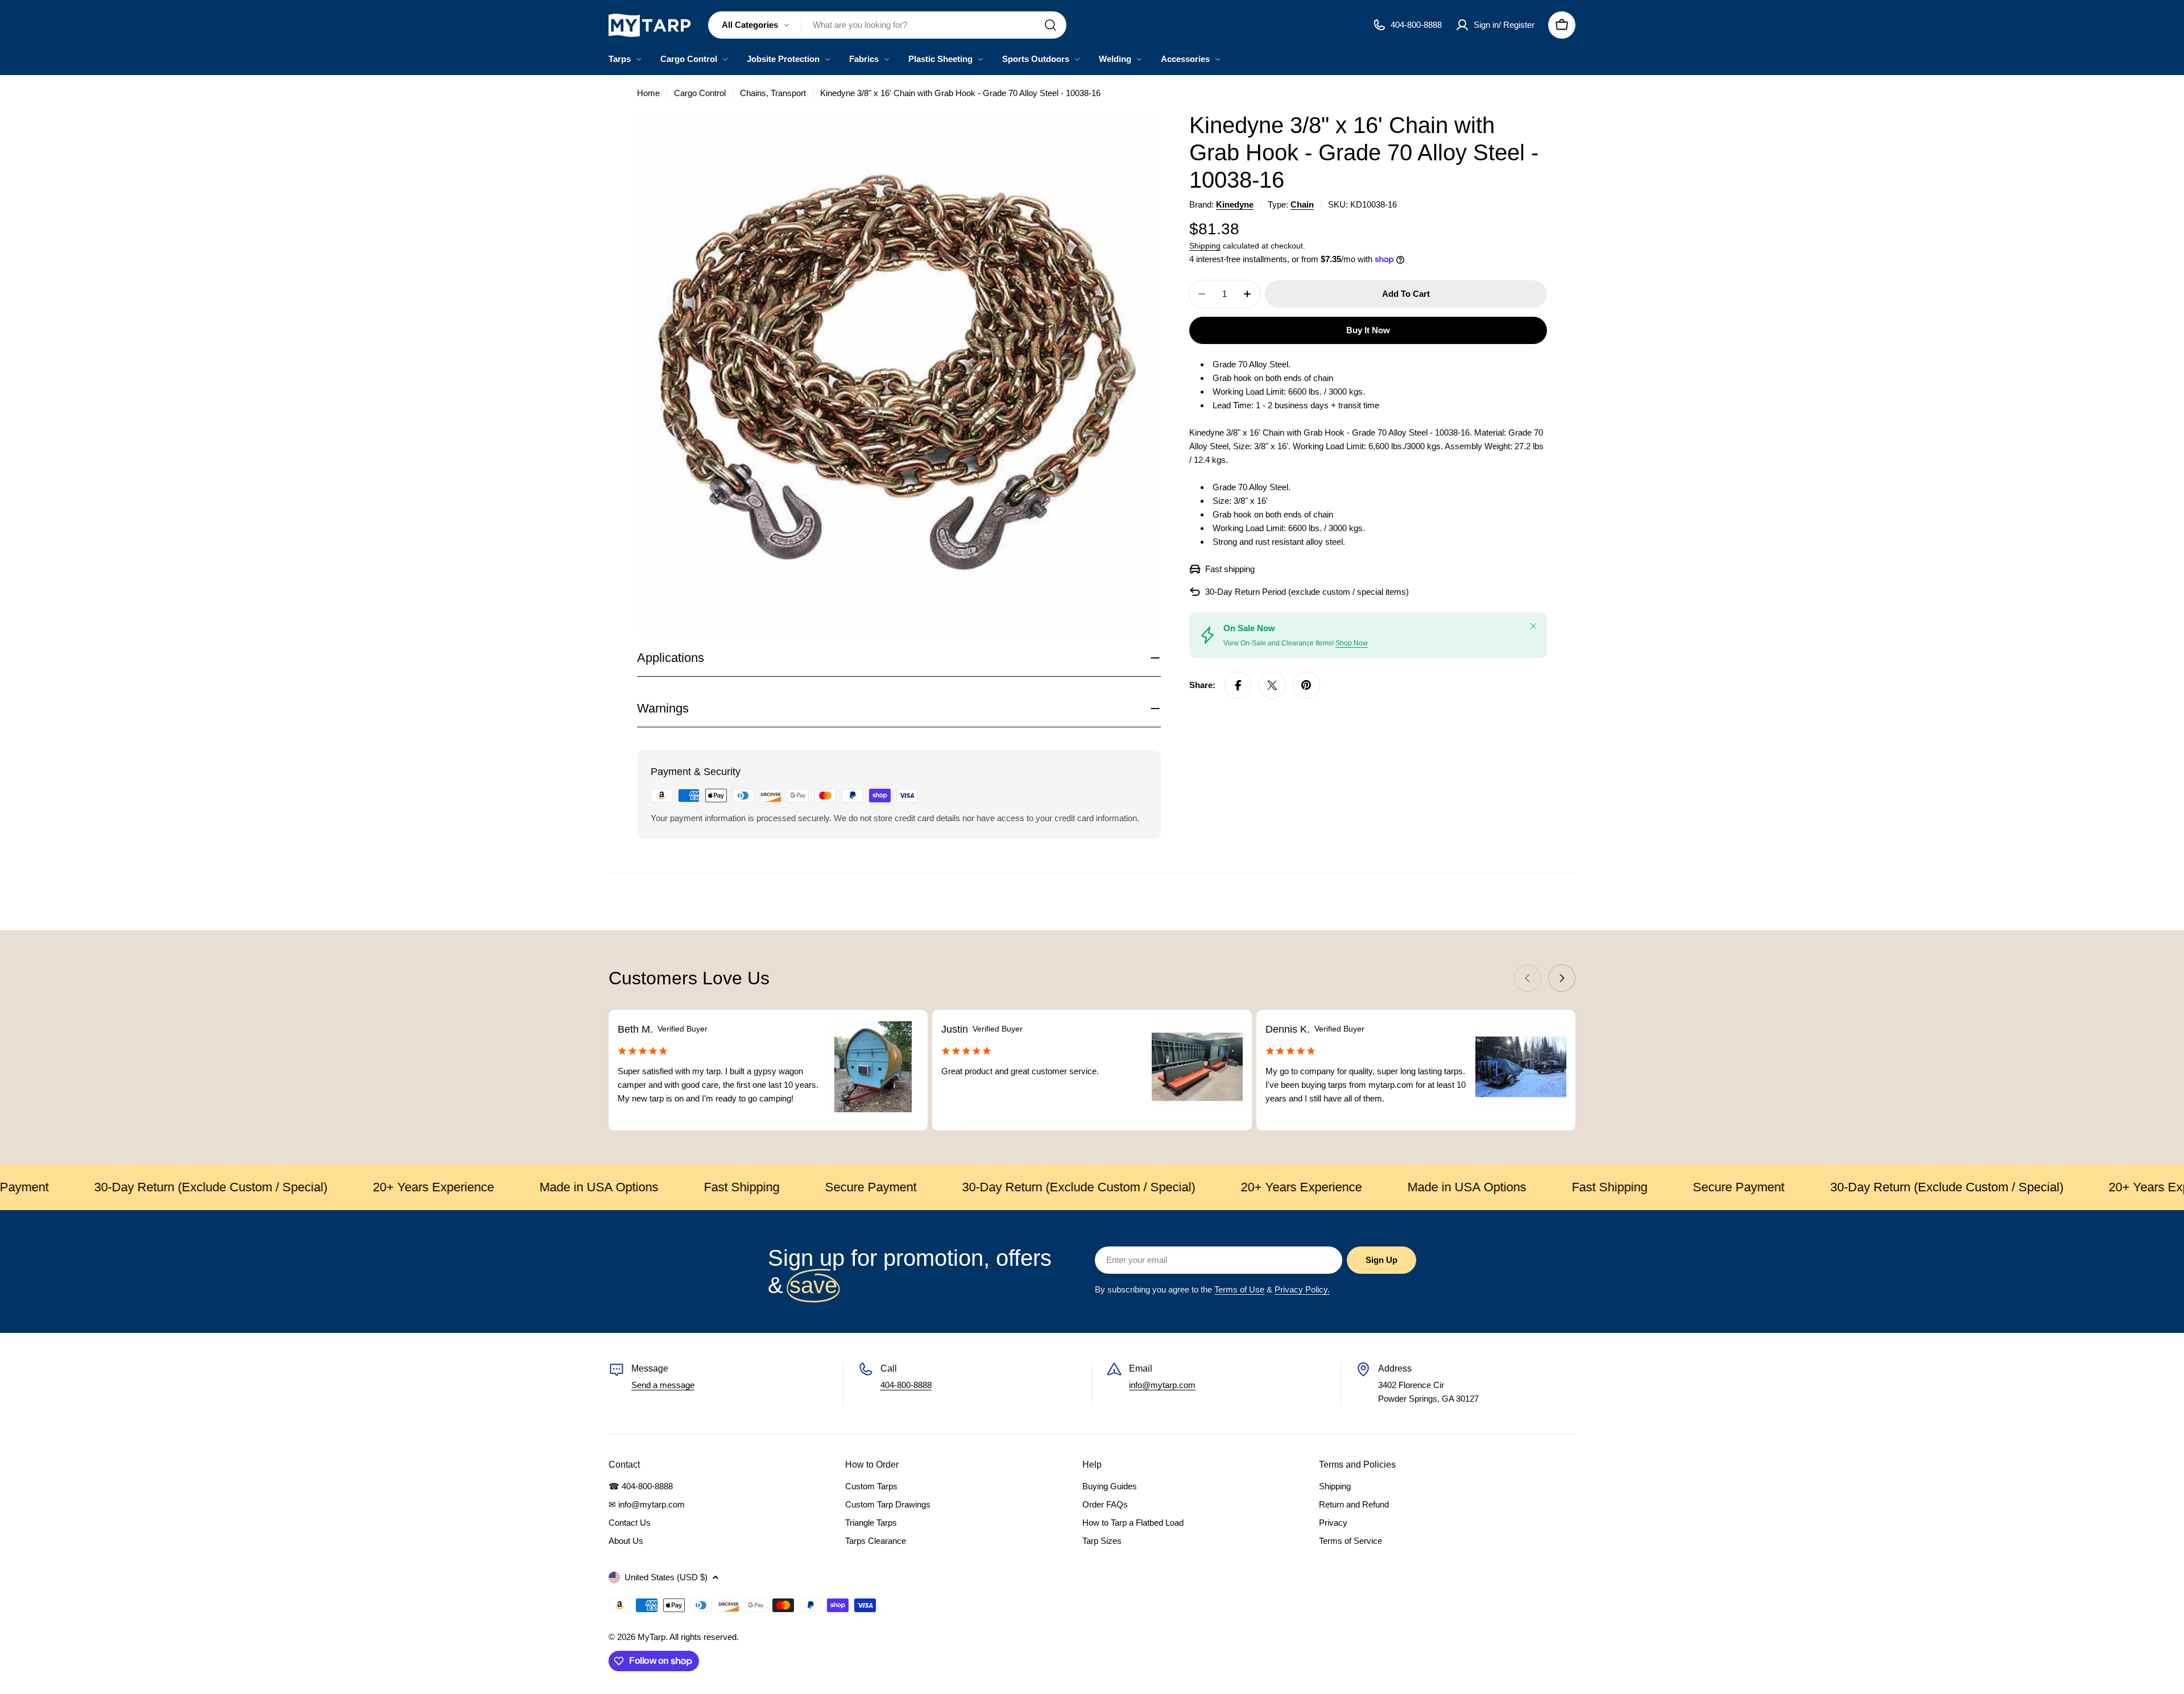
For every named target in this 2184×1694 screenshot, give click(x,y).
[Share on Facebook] (1238, 685)
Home (648, 93)
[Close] (1533, 626)
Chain (1302, 204)
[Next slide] (1562, 978)
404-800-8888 (906, 1385)
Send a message (663, 1385)
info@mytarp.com (1162, 1385)
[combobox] (887, 25)
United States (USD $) (666, 1577)
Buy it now (1368, 330)
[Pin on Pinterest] (1306, 685)
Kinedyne (1235, 204)
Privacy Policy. (1302, 1289)
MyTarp (652, 1637)
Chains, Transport (773, 93)
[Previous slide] (1528, 978)
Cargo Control (700, 93)
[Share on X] (1272, 685)
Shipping (1205, 246)
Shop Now (1352, 643)
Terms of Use (1239, 1289)
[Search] (1050, 25)
